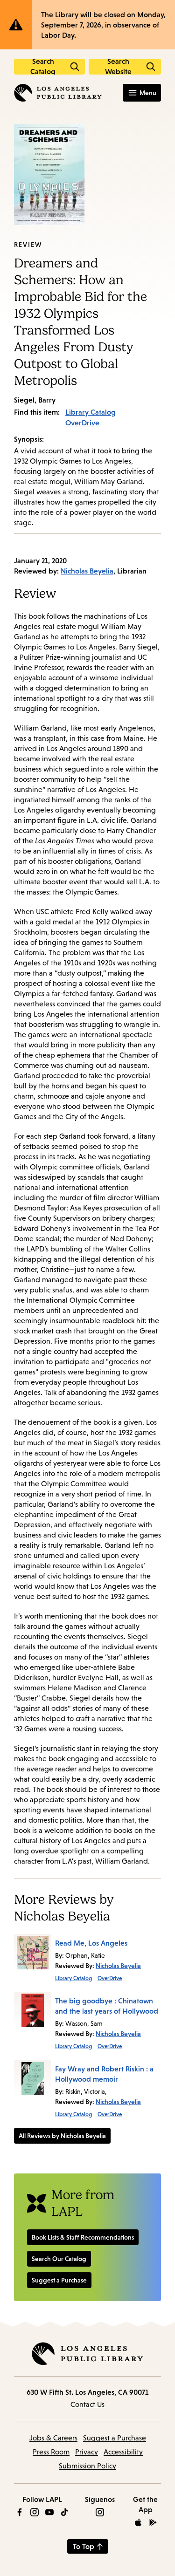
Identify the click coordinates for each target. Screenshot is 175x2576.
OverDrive (82, 423)
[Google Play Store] (153, 2522)
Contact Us (87, 2404)
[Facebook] (20, 2512)
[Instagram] (35, 2512)
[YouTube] (49, 2512)
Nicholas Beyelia (87, 571)
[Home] (58, 93)
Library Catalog (91, 412)
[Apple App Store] (138, 2522)
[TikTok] (64, 2512)
